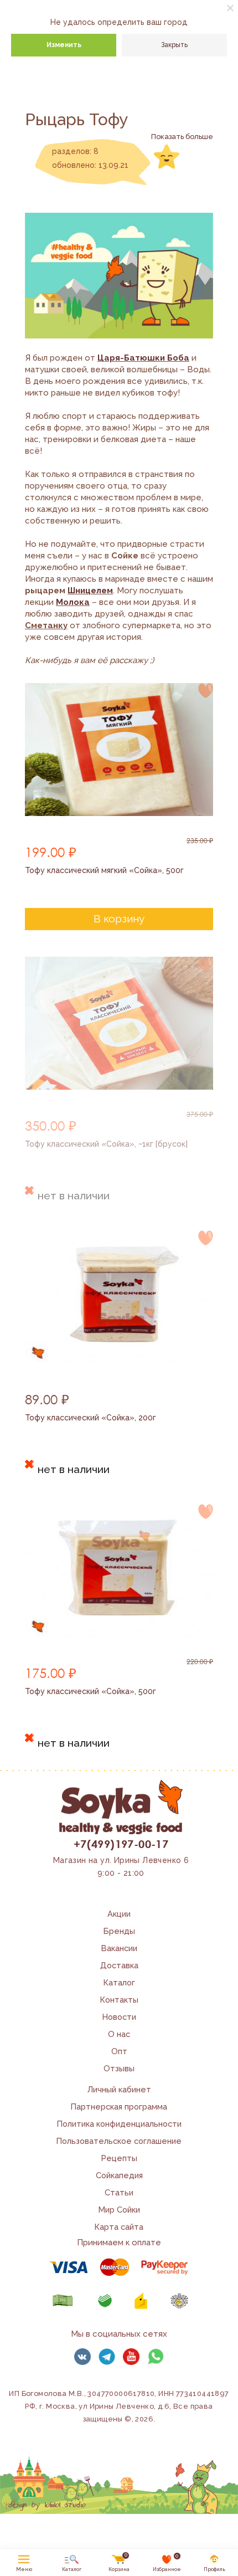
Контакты (119, 2000)
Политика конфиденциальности (119, 2124)
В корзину (119, 918)
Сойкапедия (119, 2175)
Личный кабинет (119, 2089)
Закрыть (174, 45)
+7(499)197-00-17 (121, 1844)
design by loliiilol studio (47, 2505)
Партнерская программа (119, 2107)
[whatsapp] (156, 2357)
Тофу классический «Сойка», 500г (90, 1691)
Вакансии (119, 1948)
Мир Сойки (119, 2210)
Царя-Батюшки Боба (143, 358)
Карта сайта (119, 2227)
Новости (119, 2017)
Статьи (119, 2192)
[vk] (82, 2357)
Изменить (64, 45)
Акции (119, 1914)
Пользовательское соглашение (119, 2141)
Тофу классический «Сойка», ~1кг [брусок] (106, 1144)
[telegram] (107, 2357)
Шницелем (90, 591)
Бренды (119, 1931)
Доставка (119, 1965)
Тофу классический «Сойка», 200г (90, 1418)
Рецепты (119, 2158)
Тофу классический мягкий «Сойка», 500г (104, 870)
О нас (119, 2034)
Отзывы (119, 2068)
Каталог (119, 1982)
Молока (73, 602)
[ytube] (131, 2357)
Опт (119, 2051)
